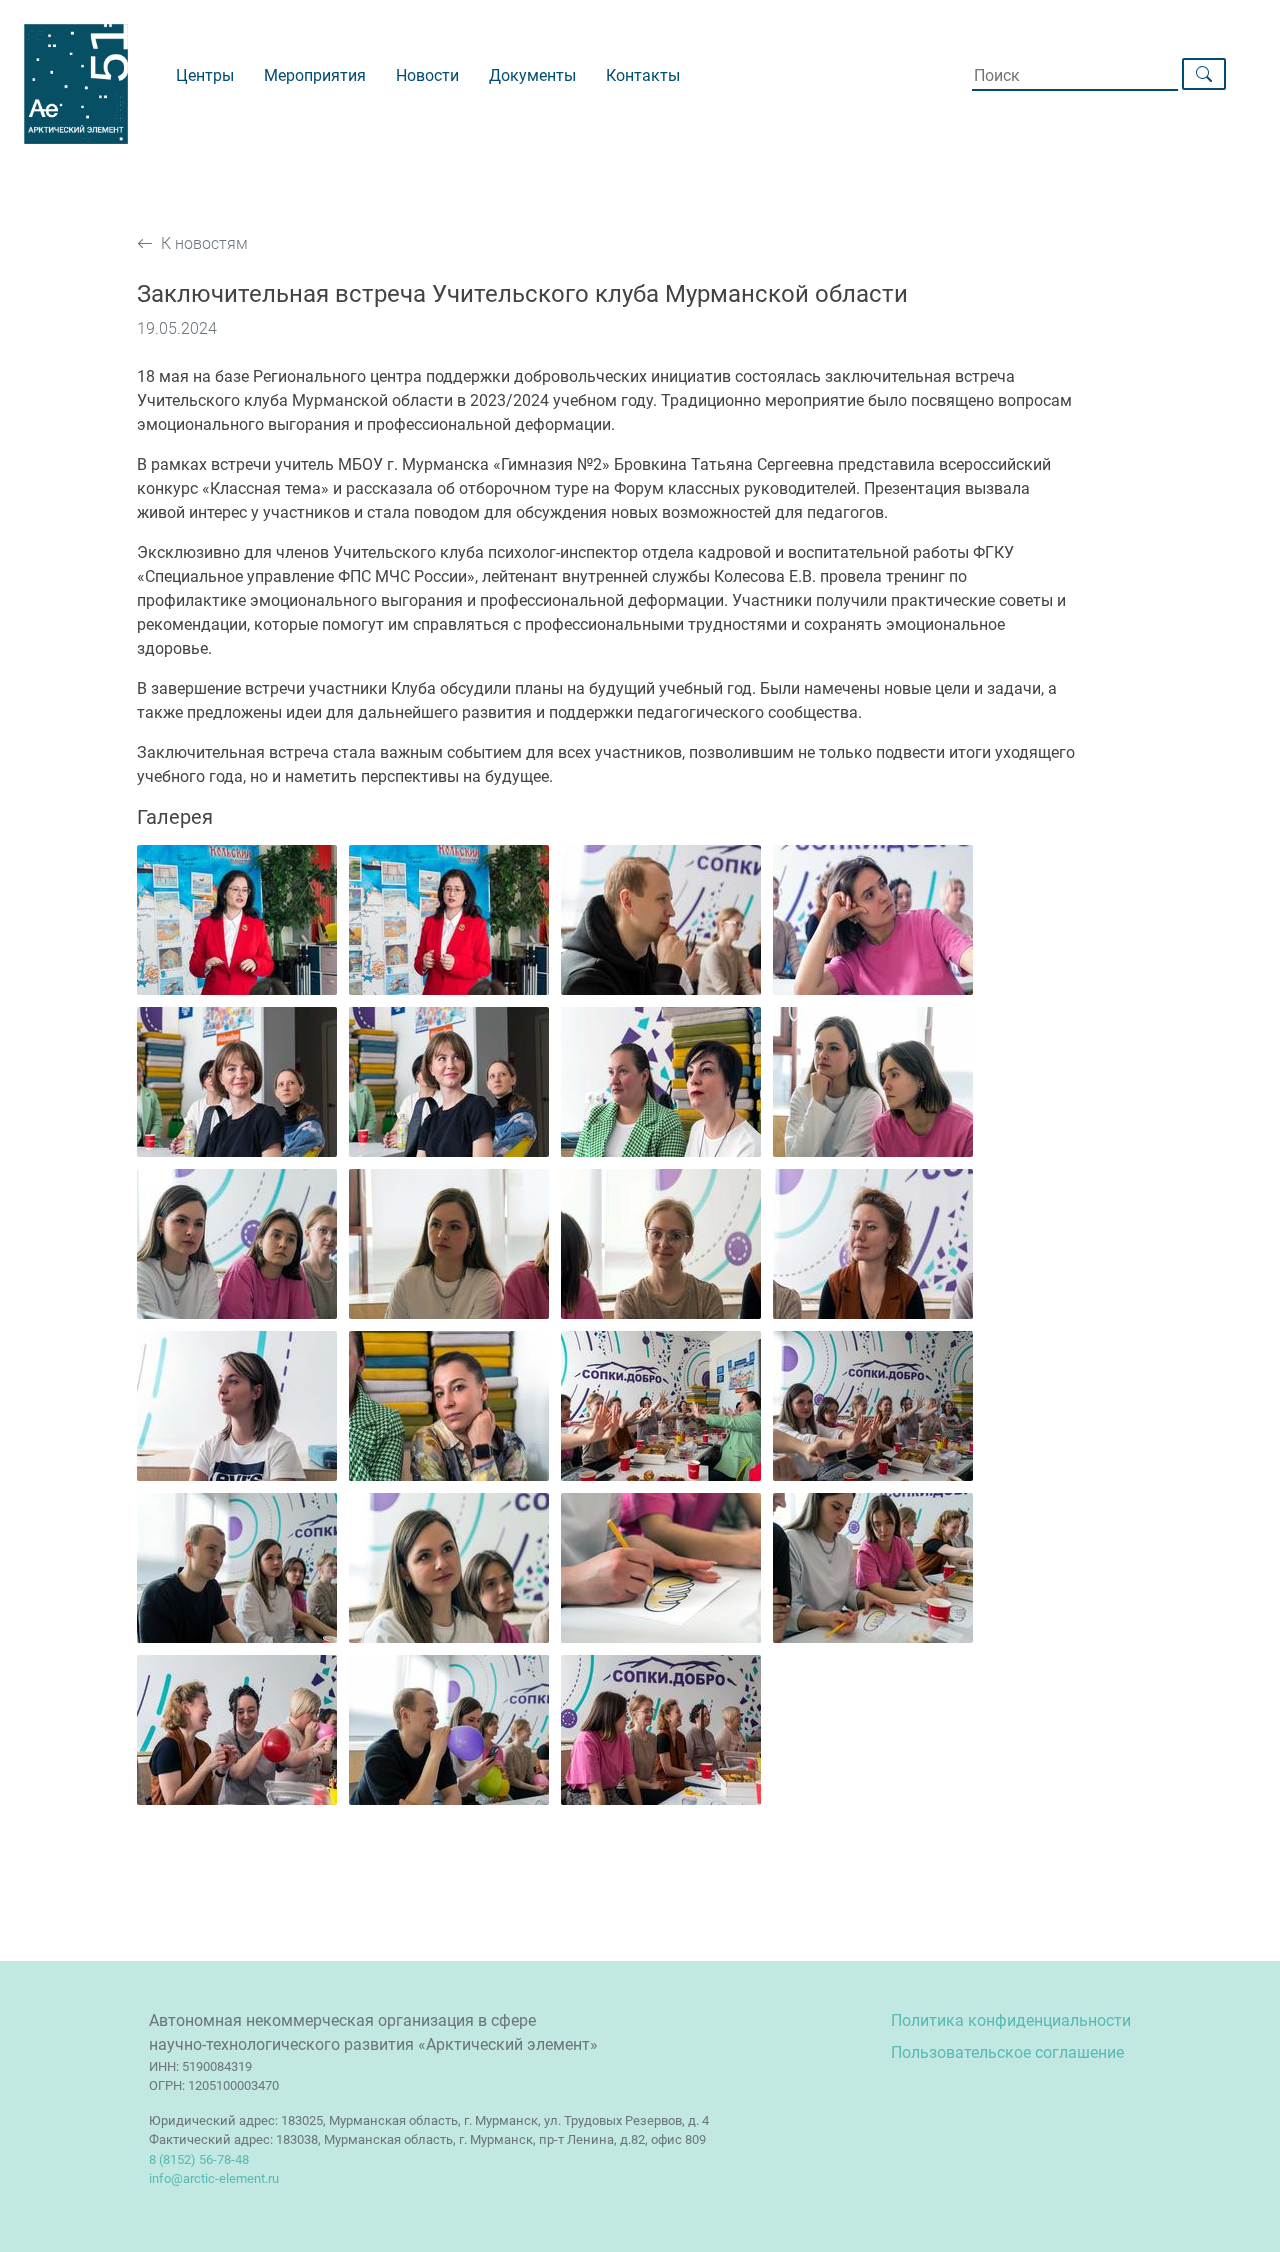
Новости (427, 75)
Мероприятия (315, 75)
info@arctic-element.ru (214, 2178)
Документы (532, 75)
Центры (205, 75)
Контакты (643, 75)
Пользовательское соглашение (1007, 2052)
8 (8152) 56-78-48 (199, 2159)
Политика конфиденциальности (1011, 2020)
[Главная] (100, 92)
